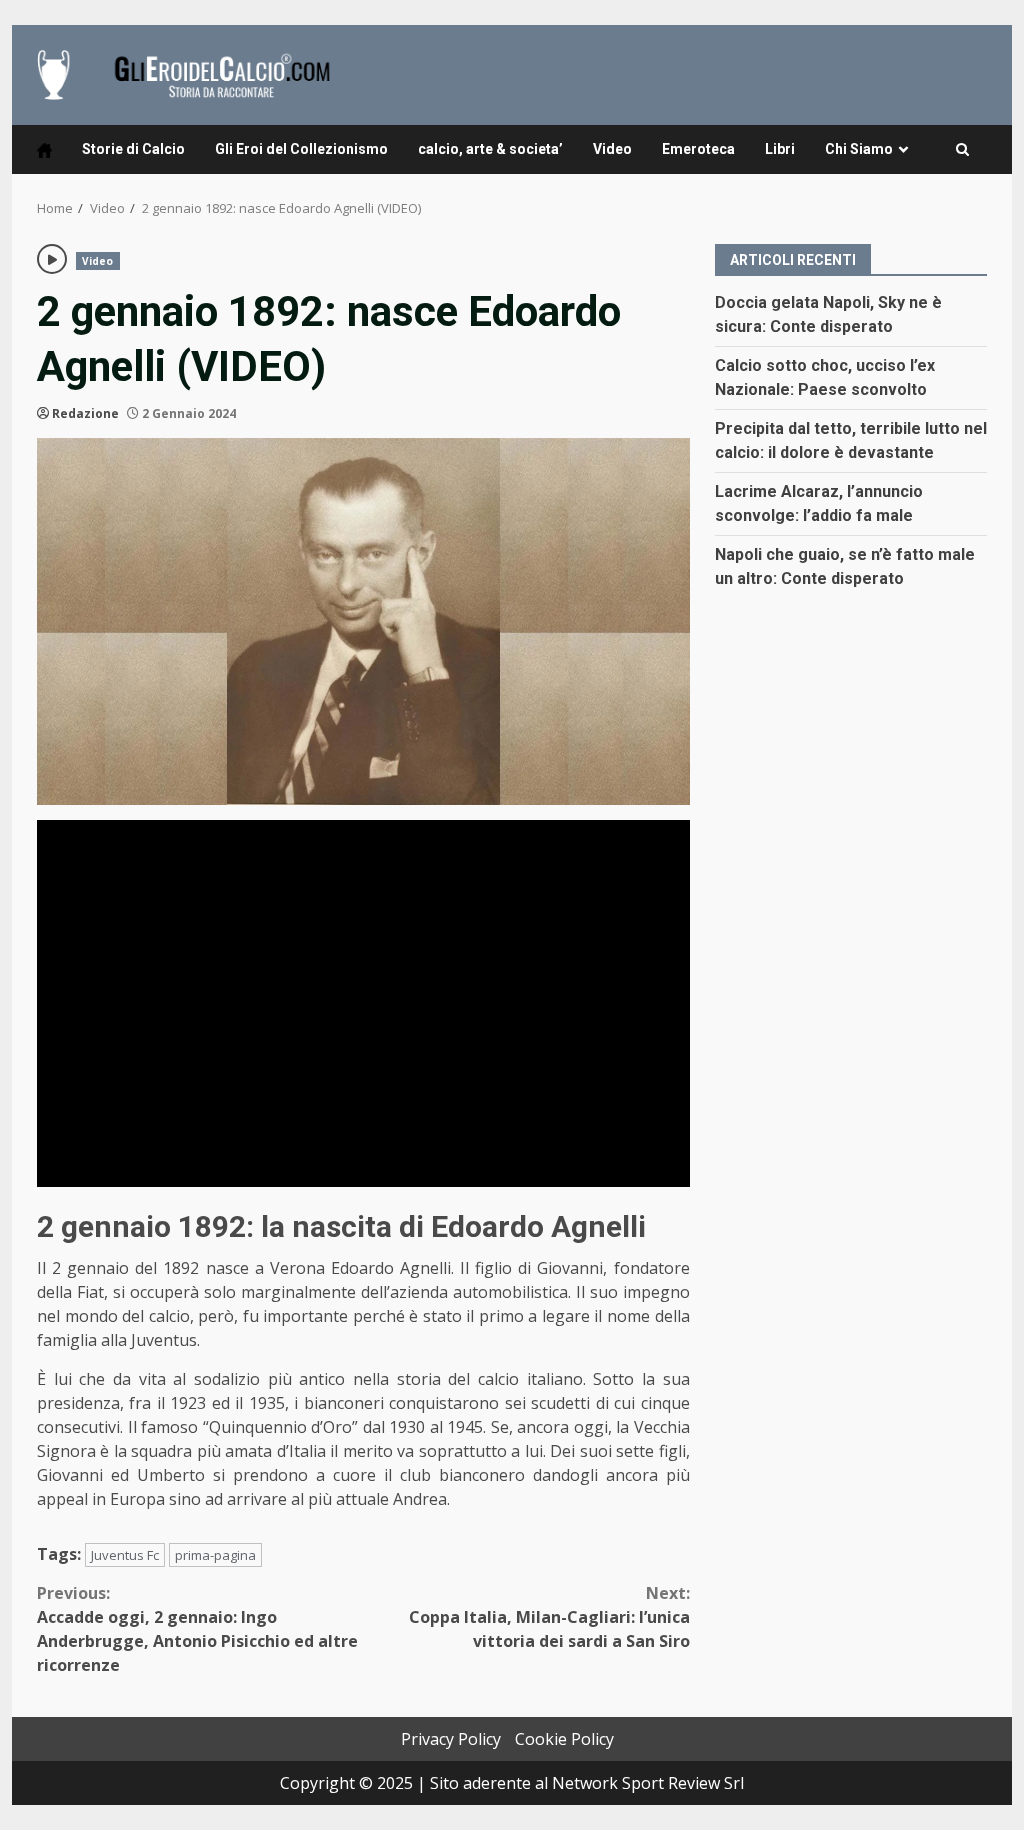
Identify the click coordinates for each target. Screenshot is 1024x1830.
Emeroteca (698, 149)
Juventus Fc (125, 1555)
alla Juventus (149, 1340)
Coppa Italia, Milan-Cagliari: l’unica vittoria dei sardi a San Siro (549, 1617)
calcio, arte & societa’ (490, 149)
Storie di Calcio (133, 149)
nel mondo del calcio (113, 1316)
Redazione (85, 413)
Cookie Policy (564, 1739)
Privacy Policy (451, 1739)
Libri (780, 149)
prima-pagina (215, 1555)
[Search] (962, 150)
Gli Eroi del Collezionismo (301, 149)
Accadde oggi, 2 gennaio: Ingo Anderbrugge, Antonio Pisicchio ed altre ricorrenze (197, 1629)
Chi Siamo (859, 149)
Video (612, 149)
